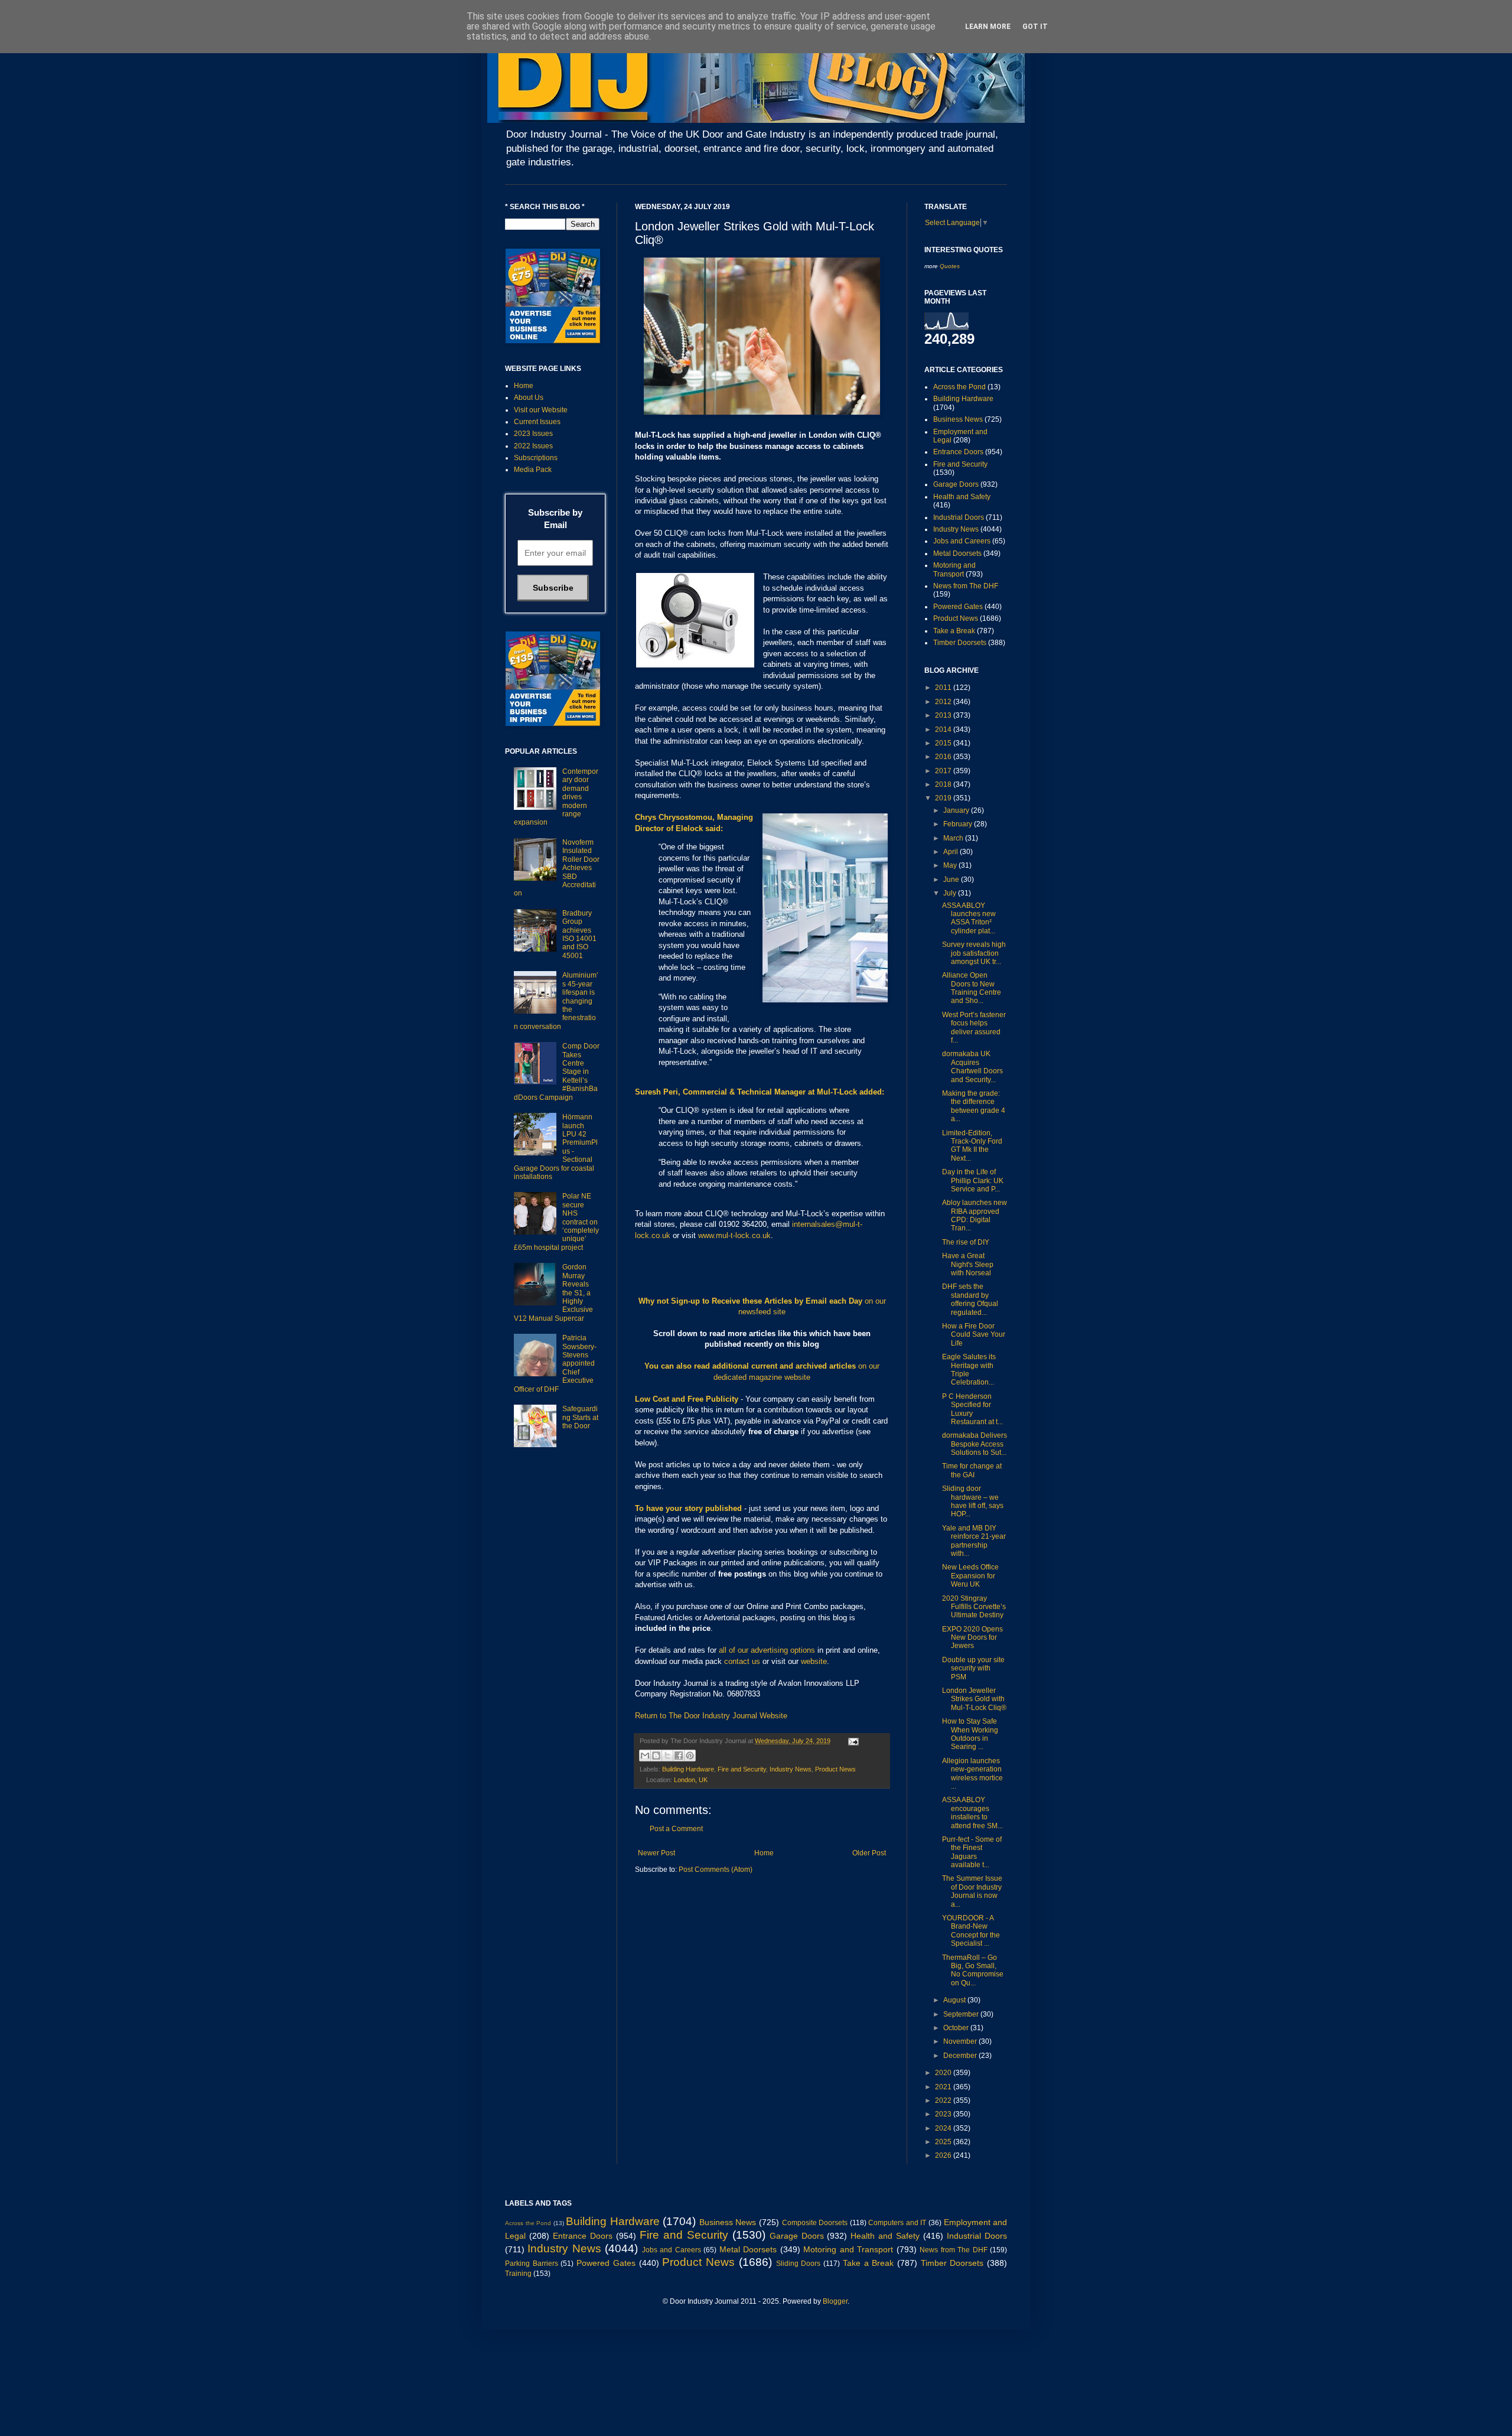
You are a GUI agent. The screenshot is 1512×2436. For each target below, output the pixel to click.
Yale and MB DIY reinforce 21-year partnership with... (974, 1541)
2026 (944, 2155)
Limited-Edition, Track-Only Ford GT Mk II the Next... (972, 1146)
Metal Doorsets (957, 553)
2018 (944, 784)
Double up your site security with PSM (973, 1668)
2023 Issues (533, 434)
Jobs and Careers (962, 541)
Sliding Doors (799, 2264)
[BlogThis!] (656, 1756)
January (957, 810)
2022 (944, 2100)
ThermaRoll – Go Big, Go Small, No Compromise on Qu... (973, 1970)
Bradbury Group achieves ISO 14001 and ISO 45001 (579, 934)
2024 (944, 2128)
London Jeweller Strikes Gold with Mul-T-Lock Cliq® (974, 1699)
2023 (944, 2114)
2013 (944, 715)
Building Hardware (688, 1769)
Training (518, 2274)
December (961, 2056)
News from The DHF (966, 586)
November (961, 2041)
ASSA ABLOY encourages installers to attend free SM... (972, 1813)
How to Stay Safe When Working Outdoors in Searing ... (970, 1734)
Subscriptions (536, 458)
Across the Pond (959, 387)
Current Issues (537, 422)
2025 (944, 2142)
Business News (958, 419)
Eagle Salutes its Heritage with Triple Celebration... (969, 1370)
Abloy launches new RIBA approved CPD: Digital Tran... (975, 1215)
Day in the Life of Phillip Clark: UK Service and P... (973, 1180)
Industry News (791, 1769)
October (957, 2028)
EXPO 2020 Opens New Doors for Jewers (972, 1638)
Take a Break (954, 631)
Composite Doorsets (815, 2223)
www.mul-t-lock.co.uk (734, 1235)
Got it (1035, 27)
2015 (944, 743)
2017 (944, 771)
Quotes (950, 266)
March (954, 838)
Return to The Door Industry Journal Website (711, 1716)
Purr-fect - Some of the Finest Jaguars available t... (972, 1852)
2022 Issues (533, 446)
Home (764, 1853)
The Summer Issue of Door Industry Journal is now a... (972, 1891)
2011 (944, 688)
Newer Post (656, 1853)
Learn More (988, 27)
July (951, 893)
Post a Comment (676, 1829)
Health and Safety (962, 497)
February (959, 824)
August (955, 2000)
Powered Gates (958, 607)
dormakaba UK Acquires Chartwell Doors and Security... (972, 1066)
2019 (944, 798)
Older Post (869, 1853)
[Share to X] (667, 1756)
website (814, 1661)
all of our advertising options (768, 1650)
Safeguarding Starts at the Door (580, 1417)
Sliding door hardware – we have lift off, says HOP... (973, 1501)
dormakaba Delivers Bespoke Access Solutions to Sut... (975, 1444)
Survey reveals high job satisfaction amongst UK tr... (974, 953)
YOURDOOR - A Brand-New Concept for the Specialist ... (971, 1931)
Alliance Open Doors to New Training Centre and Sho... (972, 988)
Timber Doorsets (960, 643)
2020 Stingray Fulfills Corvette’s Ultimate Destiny (974, 1607)
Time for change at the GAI (972, 1470)
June (952, 880)
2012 (944, 702)
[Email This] (645, 1756)
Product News (835, 1769)
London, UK (691, 1780)
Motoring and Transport (954, 569)
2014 (944, 730)
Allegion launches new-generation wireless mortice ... (972, 1774)
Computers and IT (897, 2223)
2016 (944, 757)
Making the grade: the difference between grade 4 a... (974, 1106)
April (951, 852)
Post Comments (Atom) (716, 1870)
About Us (529, 398)
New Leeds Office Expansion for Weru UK (970, 1576)
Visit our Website (541, 410)
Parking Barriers (532, 2264)
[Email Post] (852, 1741)
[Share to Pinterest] (690, 1756)
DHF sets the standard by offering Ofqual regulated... (970, 1299)
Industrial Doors (959, 517)
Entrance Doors (958, 452)
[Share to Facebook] (679, 1756)
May (951, 865)
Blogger (835, 2301)
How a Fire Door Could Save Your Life (974, 1335)
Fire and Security (742, 1769)
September (962, 2014)
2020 (944, 2073)
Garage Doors (956, 484)
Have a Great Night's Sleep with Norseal (968, 1264)
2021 (944, 2087)
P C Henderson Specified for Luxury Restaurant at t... (972, 1409)
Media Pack (533, 470)
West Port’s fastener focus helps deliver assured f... (974, 1028)
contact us (742, 1661)
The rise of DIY (966, 1242)
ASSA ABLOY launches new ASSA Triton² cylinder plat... (969, 918)
